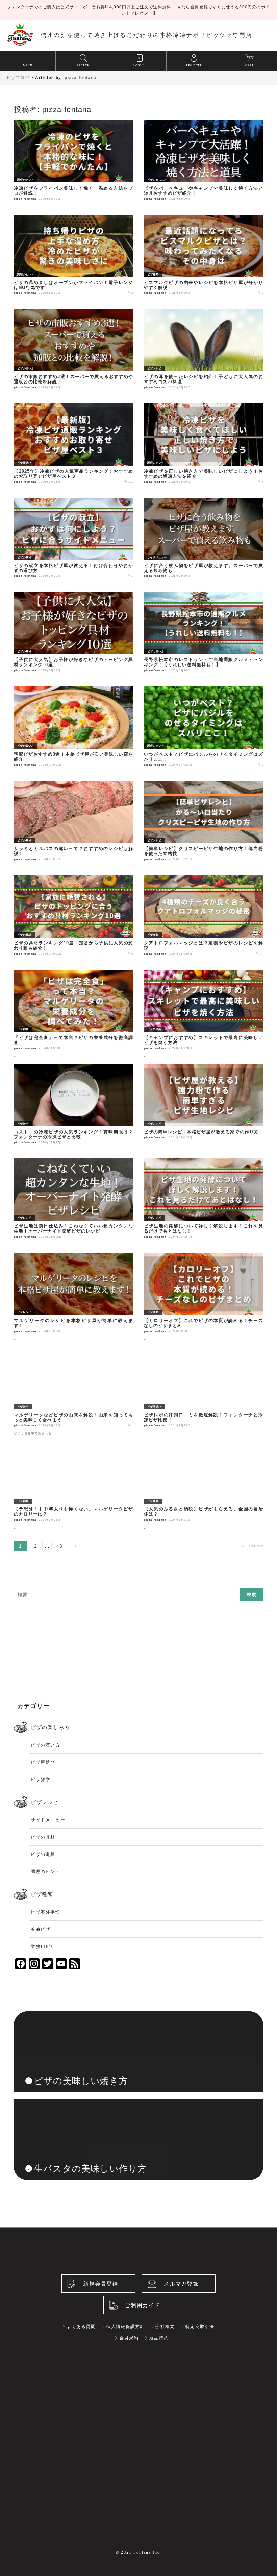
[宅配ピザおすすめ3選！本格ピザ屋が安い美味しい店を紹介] (73, 690)
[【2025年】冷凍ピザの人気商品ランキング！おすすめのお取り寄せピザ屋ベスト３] (73, 407)
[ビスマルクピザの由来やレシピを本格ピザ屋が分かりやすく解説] (204, 219)
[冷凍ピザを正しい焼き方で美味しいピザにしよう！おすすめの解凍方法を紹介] (204, 407)
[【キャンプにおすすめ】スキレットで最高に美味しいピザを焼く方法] (204, 974)
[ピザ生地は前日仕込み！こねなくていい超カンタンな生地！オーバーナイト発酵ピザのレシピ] (73, 1162)
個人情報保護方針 (126, 2339)
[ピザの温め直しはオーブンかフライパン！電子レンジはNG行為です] (73, 219)
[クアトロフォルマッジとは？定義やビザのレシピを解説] (204, 879)
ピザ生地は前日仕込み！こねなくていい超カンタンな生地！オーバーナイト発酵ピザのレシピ (73, 1229)
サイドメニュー (157, 557)
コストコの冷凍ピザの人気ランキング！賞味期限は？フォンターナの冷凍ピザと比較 (73, 1135)
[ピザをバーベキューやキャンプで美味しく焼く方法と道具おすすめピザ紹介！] (204, 124)
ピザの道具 (154, 1029)
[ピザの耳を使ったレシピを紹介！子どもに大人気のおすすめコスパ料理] (204, 313)
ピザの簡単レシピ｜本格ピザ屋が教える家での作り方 (202, 1132)
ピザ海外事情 (46, 1925)
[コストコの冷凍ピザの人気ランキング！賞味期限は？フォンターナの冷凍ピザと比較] (73, 1068)
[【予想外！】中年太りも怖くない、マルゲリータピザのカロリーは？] (73, 1445)
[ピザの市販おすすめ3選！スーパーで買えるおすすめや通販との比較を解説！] (73, 313)
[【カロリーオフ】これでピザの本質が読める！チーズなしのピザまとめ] (204, 1257)
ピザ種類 (153, 274)
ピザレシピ (154, 369)
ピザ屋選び (24, 463)
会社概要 (165, 2339)
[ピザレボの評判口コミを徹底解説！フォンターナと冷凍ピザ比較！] (204, 1351)
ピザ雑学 (23, 1029)
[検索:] (138, 1595)
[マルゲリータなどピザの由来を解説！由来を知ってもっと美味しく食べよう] (73, 1351)
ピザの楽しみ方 (157, 180)
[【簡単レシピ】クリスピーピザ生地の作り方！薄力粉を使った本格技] (204, 785)
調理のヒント (26, 180)
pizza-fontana (80, 78)
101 (131, 482)
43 (59, 1547)
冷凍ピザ (41, 1942)
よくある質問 (81, 2339)
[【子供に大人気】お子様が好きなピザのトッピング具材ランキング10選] (73, 596)
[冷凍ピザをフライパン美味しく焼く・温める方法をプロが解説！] (73, 124)
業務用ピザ (43, 1959)
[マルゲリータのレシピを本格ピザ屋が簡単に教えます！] (73, 1257)
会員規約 (129, 2351)
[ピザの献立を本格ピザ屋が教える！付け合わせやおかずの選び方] (73, 502)
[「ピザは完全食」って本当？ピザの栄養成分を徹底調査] (73, 974)
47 (261, 954)
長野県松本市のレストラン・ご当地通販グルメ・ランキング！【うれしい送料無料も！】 (204, 662)
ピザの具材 (24, 557)
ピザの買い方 (26, 369)
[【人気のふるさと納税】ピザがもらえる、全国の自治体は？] (204, 1445)
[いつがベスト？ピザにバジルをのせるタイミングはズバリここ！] (204, 690)
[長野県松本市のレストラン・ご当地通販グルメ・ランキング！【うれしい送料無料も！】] (204, 596)
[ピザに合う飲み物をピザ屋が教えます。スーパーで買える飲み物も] (204, 502)
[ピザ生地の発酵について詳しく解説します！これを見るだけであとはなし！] (204, 1162)
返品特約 (159, 2351)
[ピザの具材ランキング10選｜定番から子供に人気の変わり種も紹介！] (73, 879)
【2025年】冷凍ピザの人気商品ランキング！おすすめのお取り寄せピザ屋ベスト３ (73, 474)
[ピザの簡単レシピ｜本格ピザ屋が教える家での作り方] (204, 1068)
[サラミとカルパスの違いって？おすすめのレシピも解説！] (73, 785)
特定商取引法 (200, 2339)
